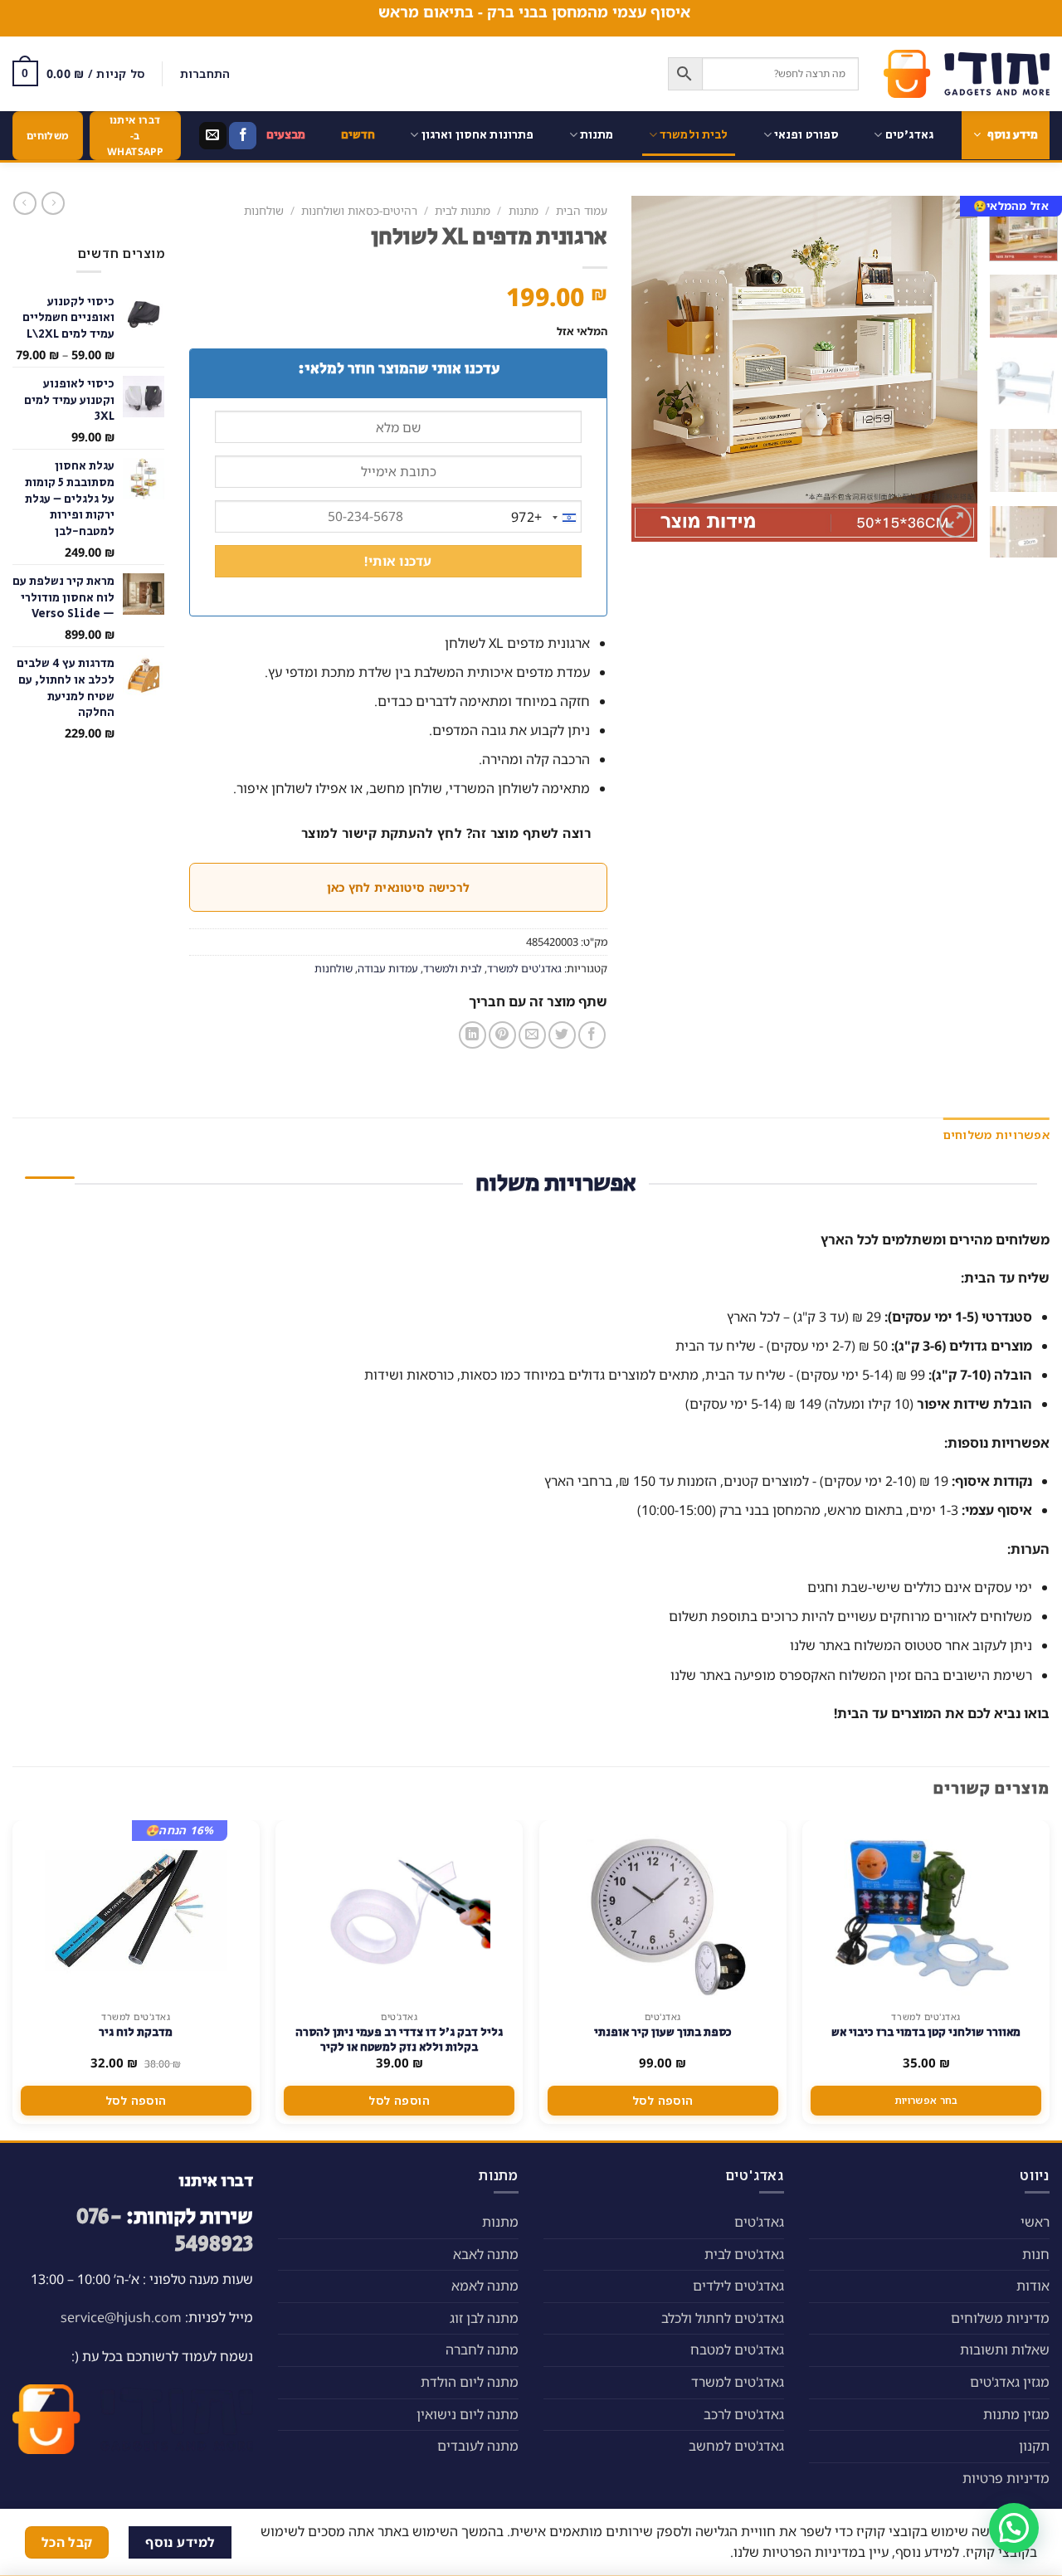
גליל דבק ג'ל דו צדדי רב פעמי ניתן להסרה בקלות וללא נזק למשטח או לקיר (399, 2040)
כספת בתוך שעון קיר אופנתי (663, 2033)
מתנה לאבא (486, 2254)
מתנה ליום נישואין (468, 2414)
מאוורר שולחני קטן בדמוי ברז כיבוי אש (926, 2033)
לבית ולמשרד (694, 135)
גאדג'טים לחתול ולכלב (723, 2318)
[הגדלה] (955, 521)
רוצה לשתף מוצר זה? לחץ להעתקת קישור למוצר (446, 833)
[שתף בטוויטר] (562, 1035)
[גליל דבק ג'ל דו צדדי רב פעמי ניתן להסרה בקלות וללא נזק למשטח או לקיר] (399, 1911)
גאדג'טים (909, 135)
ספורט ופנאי (807, 135)
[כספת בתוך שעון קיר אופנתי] (663, 1911)
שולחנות (264, 210)
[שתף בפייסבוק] (592, 1035)
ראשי (1035, 2222)
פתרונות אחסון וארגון (478, 135)
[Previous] (949, 369)
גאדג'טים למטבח (737, 2350)
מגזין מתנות (1016, 2414)
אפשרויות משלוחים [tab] (996, 1135)
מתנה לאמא (485, 2286)
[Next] (648, 369)
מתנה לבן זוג (484, 2318)
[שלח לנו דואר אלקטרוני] (213, 136)
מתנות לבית (463, 210)
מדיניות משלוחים (1000, 2318)
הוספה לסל (663, 2100)
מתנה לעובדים (478, 2446)
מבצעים (286, 135)
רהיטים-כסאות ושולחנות (359, 210)
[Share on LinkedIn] (473, 1035)
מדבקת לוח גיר (136, 2033)
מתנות (597, 135)
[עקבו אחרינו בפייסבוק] (243, 136)
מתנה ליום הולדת (470, 2382)
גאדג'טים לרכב (744, 2414)
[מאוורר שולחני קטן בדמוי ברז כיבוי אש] (926, 1911)
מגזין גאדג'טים (1010, 2382)
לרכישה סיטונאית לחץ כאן (398, 887)
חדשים (358, 135)
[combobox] (546, 518)
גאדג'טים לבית (744, 2254)
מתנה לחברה (482, 2350)
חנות (1036, 2254)
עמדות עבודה (388, 968)
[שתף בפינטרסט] (502, 1035)
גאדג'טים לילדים (738, 2286)
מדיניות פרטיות (1006, 2478)
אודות (1033, 2286)
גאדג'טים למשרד (524, 968)
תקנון (1034, 2446)
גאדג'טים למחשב (736, 2446)
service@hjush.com (121, 2317)
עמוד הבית (582, 210)
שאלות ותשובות (1005, 2350)
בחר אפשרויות (926, 2100)
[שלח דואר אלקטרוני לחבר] (532, 1035)
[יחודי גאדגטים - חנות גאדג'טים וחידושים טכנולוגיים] (967, 74)
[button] (1014, 2528)
